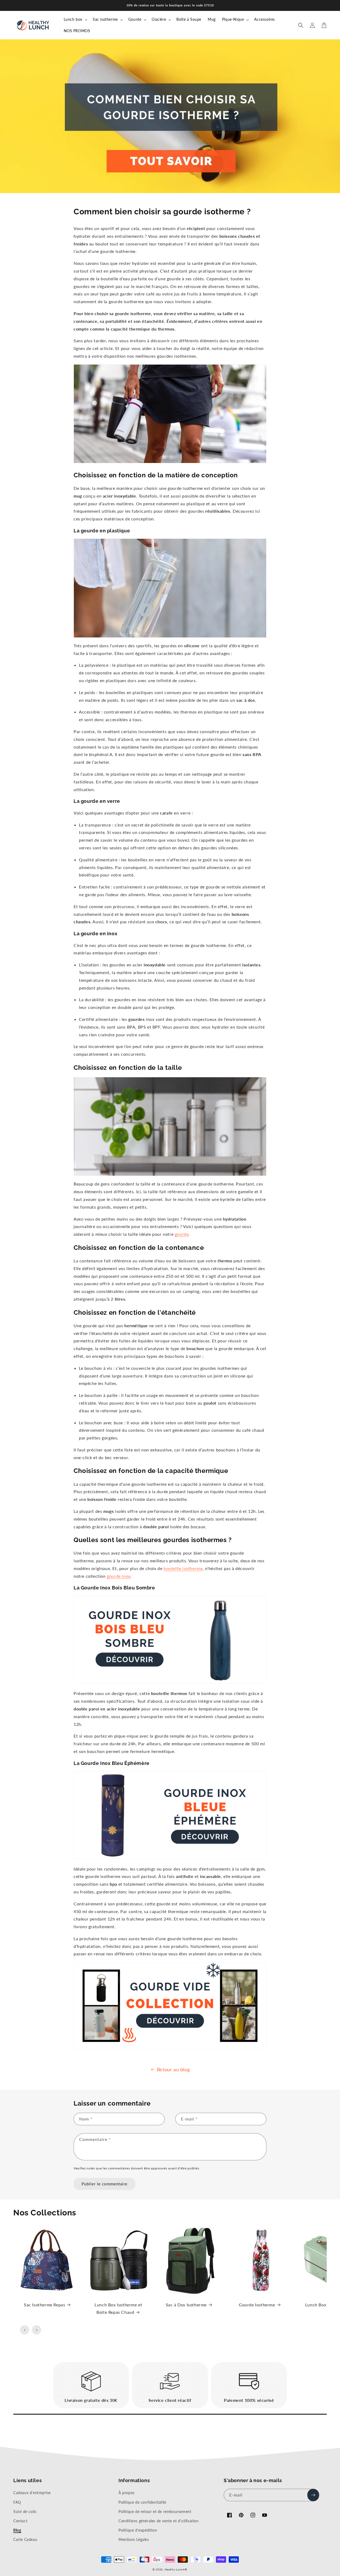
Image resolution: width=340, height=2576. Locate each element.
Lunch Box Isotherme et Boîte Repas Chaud (118, 2308)
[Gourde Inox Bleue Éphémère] (170, 1857)
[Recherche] (301, 25)
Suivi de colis (25, 2512)
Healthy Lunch (175, 2569)
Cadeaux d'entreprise (32, 2493)
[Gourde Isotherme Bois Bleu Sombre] (170, 1682)
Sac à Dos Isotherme (186, 2305)
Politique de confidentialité (142, 2502)
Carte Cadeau (25, 2539)
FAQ (17, 2502)
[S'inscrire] (313, 2495)
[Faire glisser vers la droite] (37, 2330)
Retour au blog (173, 2069)
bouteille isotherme (183, 1568)
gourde (182, 1234)
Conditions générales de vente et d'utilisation (159, 2521)
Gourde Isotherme (257, 2305)
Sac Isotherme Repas (44, 2305)
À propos (127, 2493)
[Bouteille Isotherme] (170, 2048)
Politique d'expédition (138, 2530)
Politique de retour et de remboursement (155, 2512)
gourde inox (119, 1576)
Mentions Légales (134, 2539)
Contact (20, 2521)
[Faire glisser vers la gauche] (25, 2330)
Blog (17, 2530)
